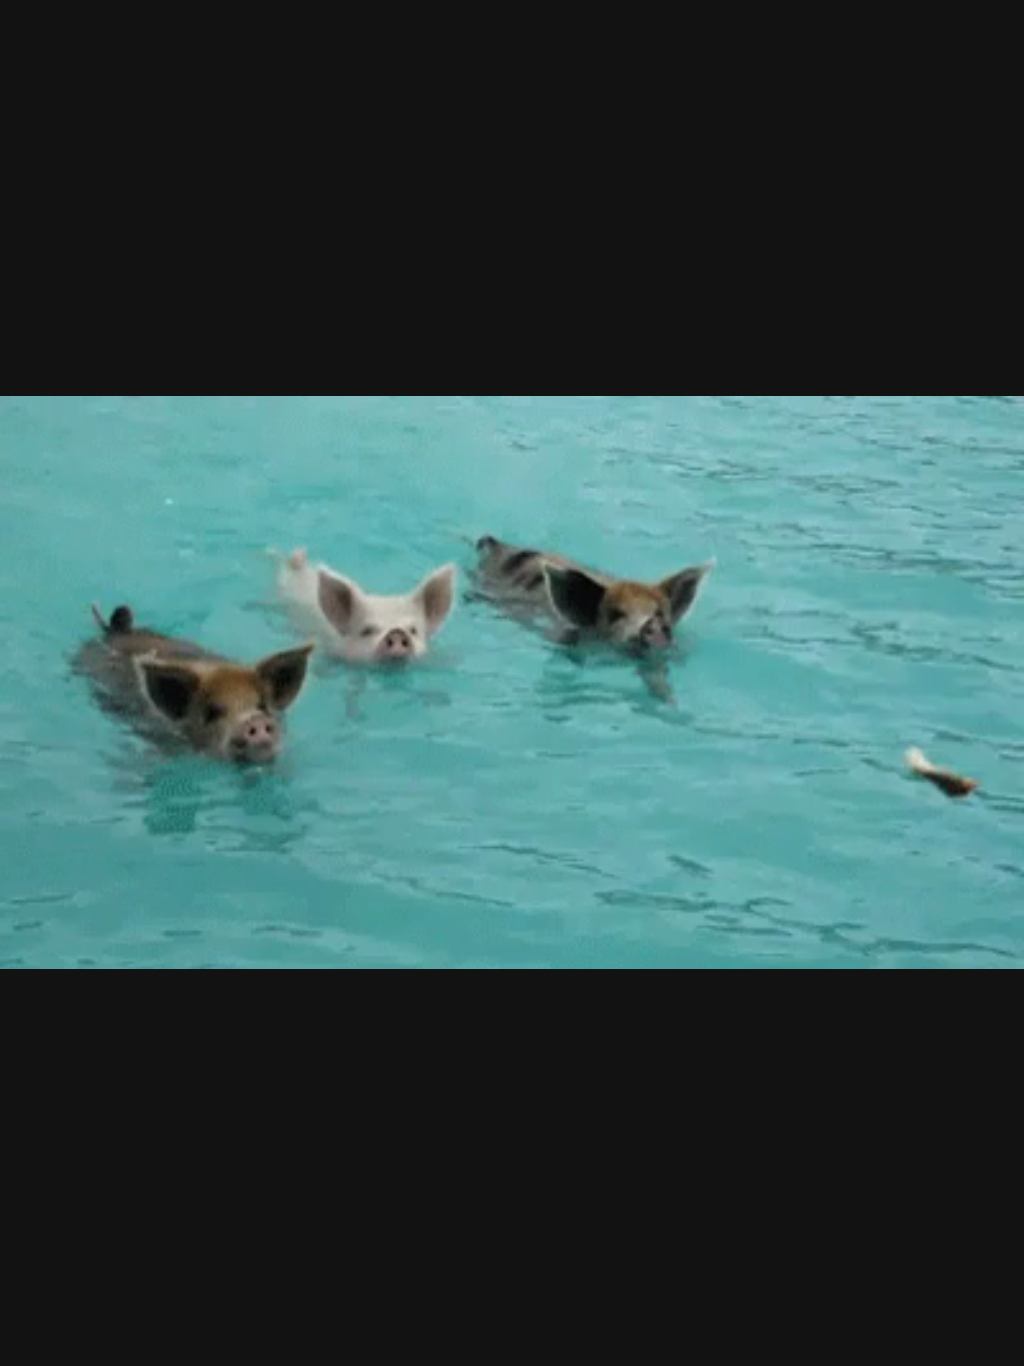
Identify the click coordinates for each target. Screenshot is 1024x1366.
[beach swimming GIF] (512, 683)
